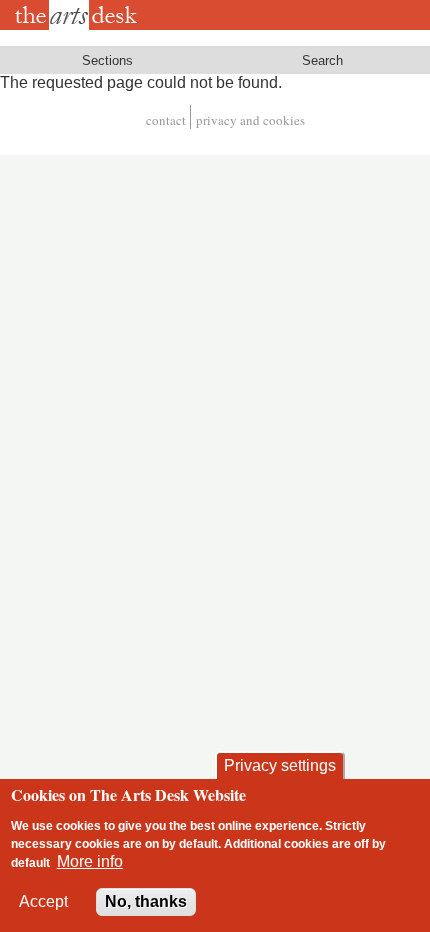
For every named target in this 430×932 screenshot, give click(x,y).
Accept (43, 901)
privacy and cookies (250, 120)
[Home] (79, 15)
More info (90, 861)
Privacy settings (280, 765)
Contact (166, 120)
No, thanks (146, 901)
